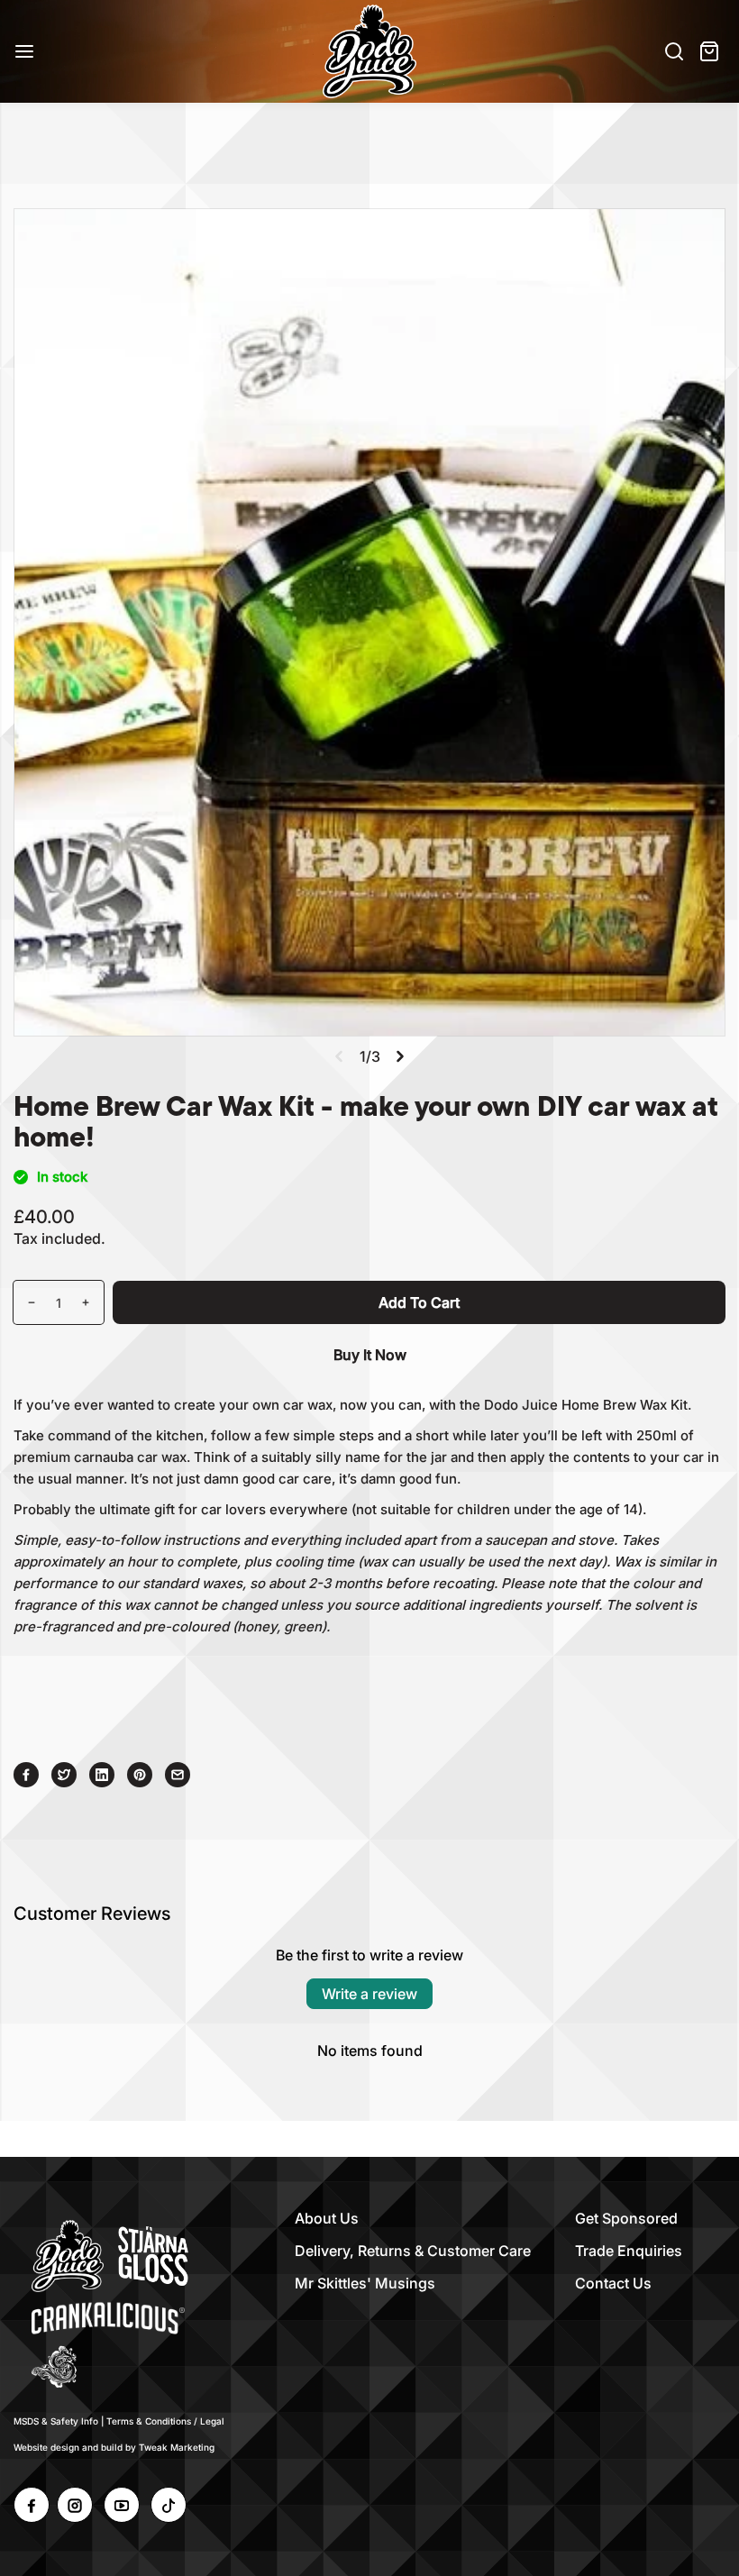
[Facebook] (26, 1775)
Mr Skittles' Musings (365, 2283)
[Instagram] (75, 2505)
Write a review (369, 1994)
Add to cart (419, 1302)
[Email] (178, 1775)
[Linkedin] (102, 1775)
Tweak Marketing (177, 2447)
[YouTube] (122, 2505)
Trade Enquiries (629, 2251)
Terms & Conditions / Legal (165, 2421)
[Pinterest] (140, 1775)
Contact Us (613, 2283)
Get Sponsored (626, 2218)
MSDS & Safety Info (56, 2421)
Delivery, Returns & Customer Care (413, 2251)
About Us (327, 2218)
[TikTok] (169, 2505)
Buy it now (370, 1355)
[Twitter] (64, 1775)
